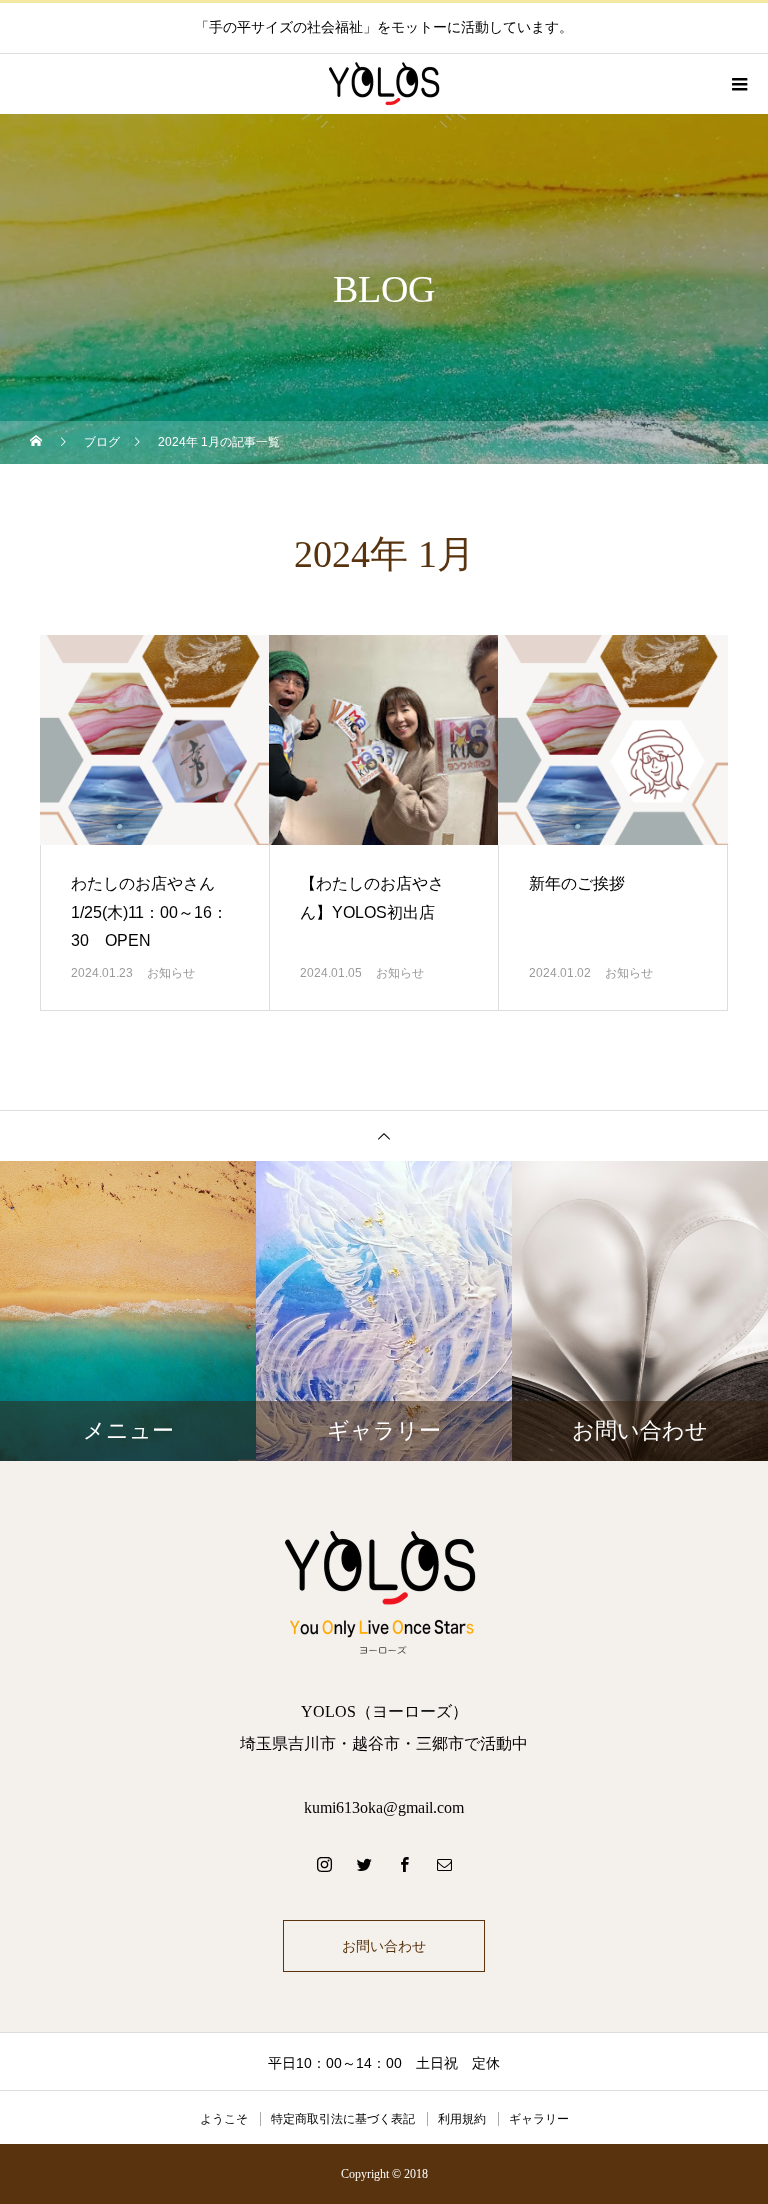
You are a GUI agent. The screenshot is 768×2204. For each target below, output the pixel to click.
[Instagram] (324, 1864)
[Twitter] (364, 1864)
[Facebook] (404, 1864)
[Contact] (444, 1864)
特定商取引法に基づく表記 (343, 2119)
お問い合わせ (384, 1946)
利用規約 (462, 2119)
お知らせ (171, 973)
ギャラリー (539, 2119)
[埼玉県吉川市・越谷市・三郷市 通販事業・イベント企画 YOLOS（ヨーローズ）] (384, 1591)
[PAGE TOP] (384, 1135)
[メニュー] (738, 84)
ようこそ (224, 2119)
